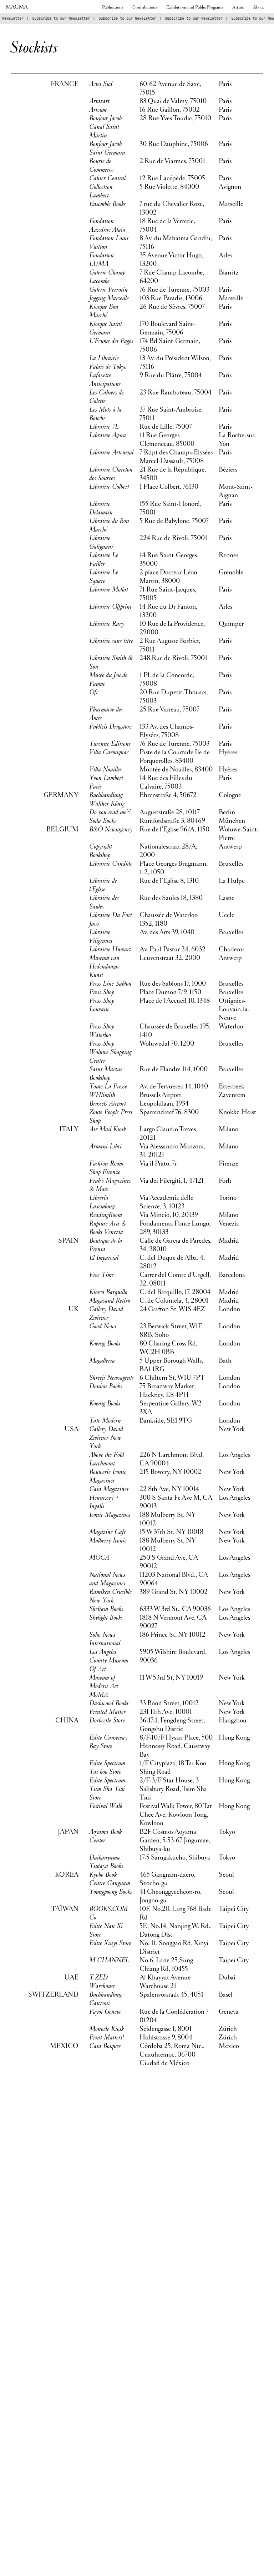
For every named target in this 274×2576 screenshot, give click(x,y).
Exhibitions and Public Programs (195, 7)
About (258, 7)
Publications (113, 7)
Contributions (145, 7)
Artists (238, 7)
